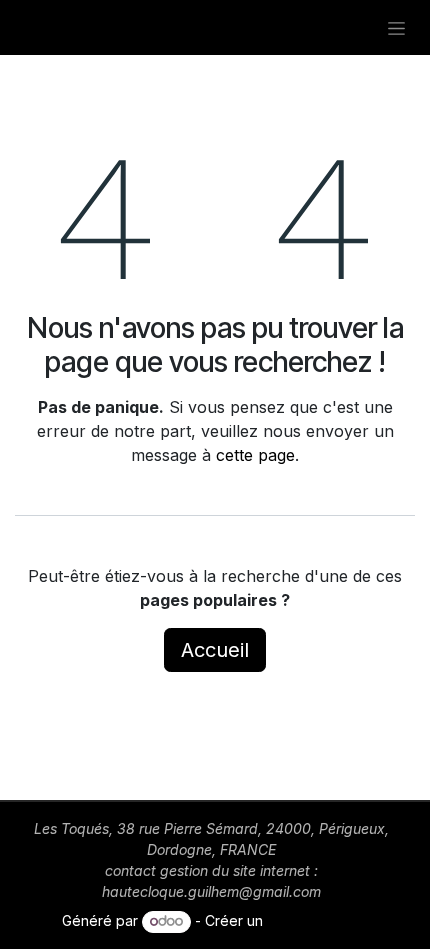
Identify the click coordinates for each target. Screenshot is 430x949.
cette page (255, 455)
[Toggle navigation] (396, 27)
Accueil (215, 650)
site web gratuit (317, 920)
